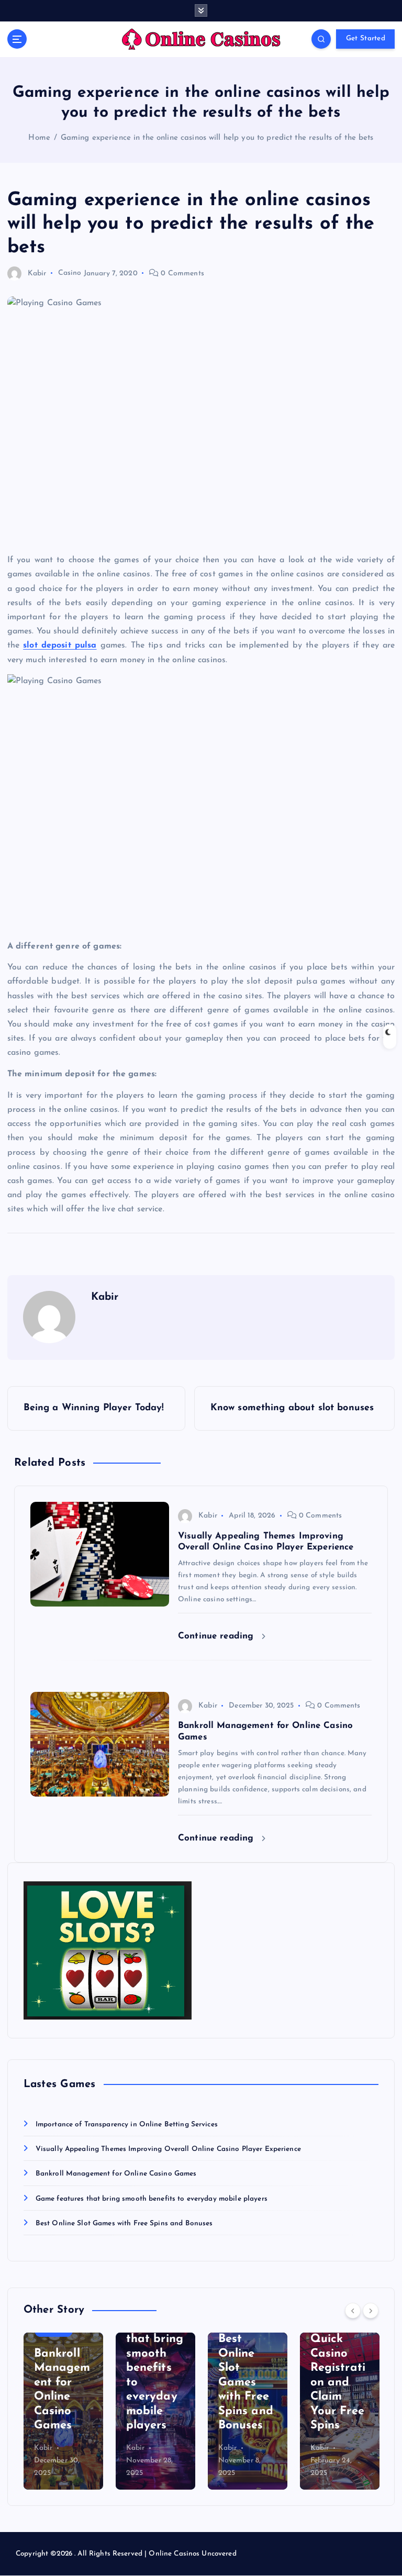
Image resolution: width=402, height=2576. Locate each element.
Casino (70, 274)
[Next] (371, 2311)
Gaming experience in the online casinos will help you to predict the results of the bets (217, 138)
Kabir (37, 274)
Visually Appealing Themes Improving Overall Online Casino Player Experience (168, 2149)
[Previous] (353, 2311)
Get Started (366, 38)
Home (39, 138)
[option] (63, 2411)
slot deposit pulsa (60, 645)
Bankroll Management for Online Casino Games (116, 2174)
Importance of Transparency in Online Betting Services (127, 2125)
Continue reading (217, 1636)
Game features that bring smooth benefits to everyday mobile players (152, 2199)
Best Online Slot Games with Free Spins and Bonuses (124, 2223)
